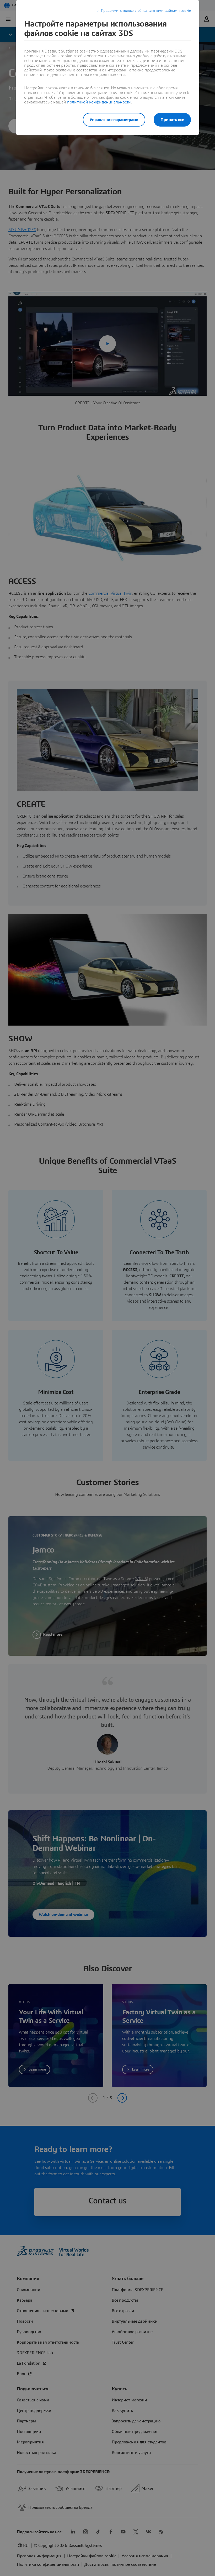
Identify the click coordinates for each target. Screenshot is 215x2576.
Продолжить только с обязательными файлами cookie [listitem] (146, 11)
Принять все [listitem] (172, 120)
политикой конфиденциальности (99, 102)
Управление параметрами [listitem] (114, 120)
